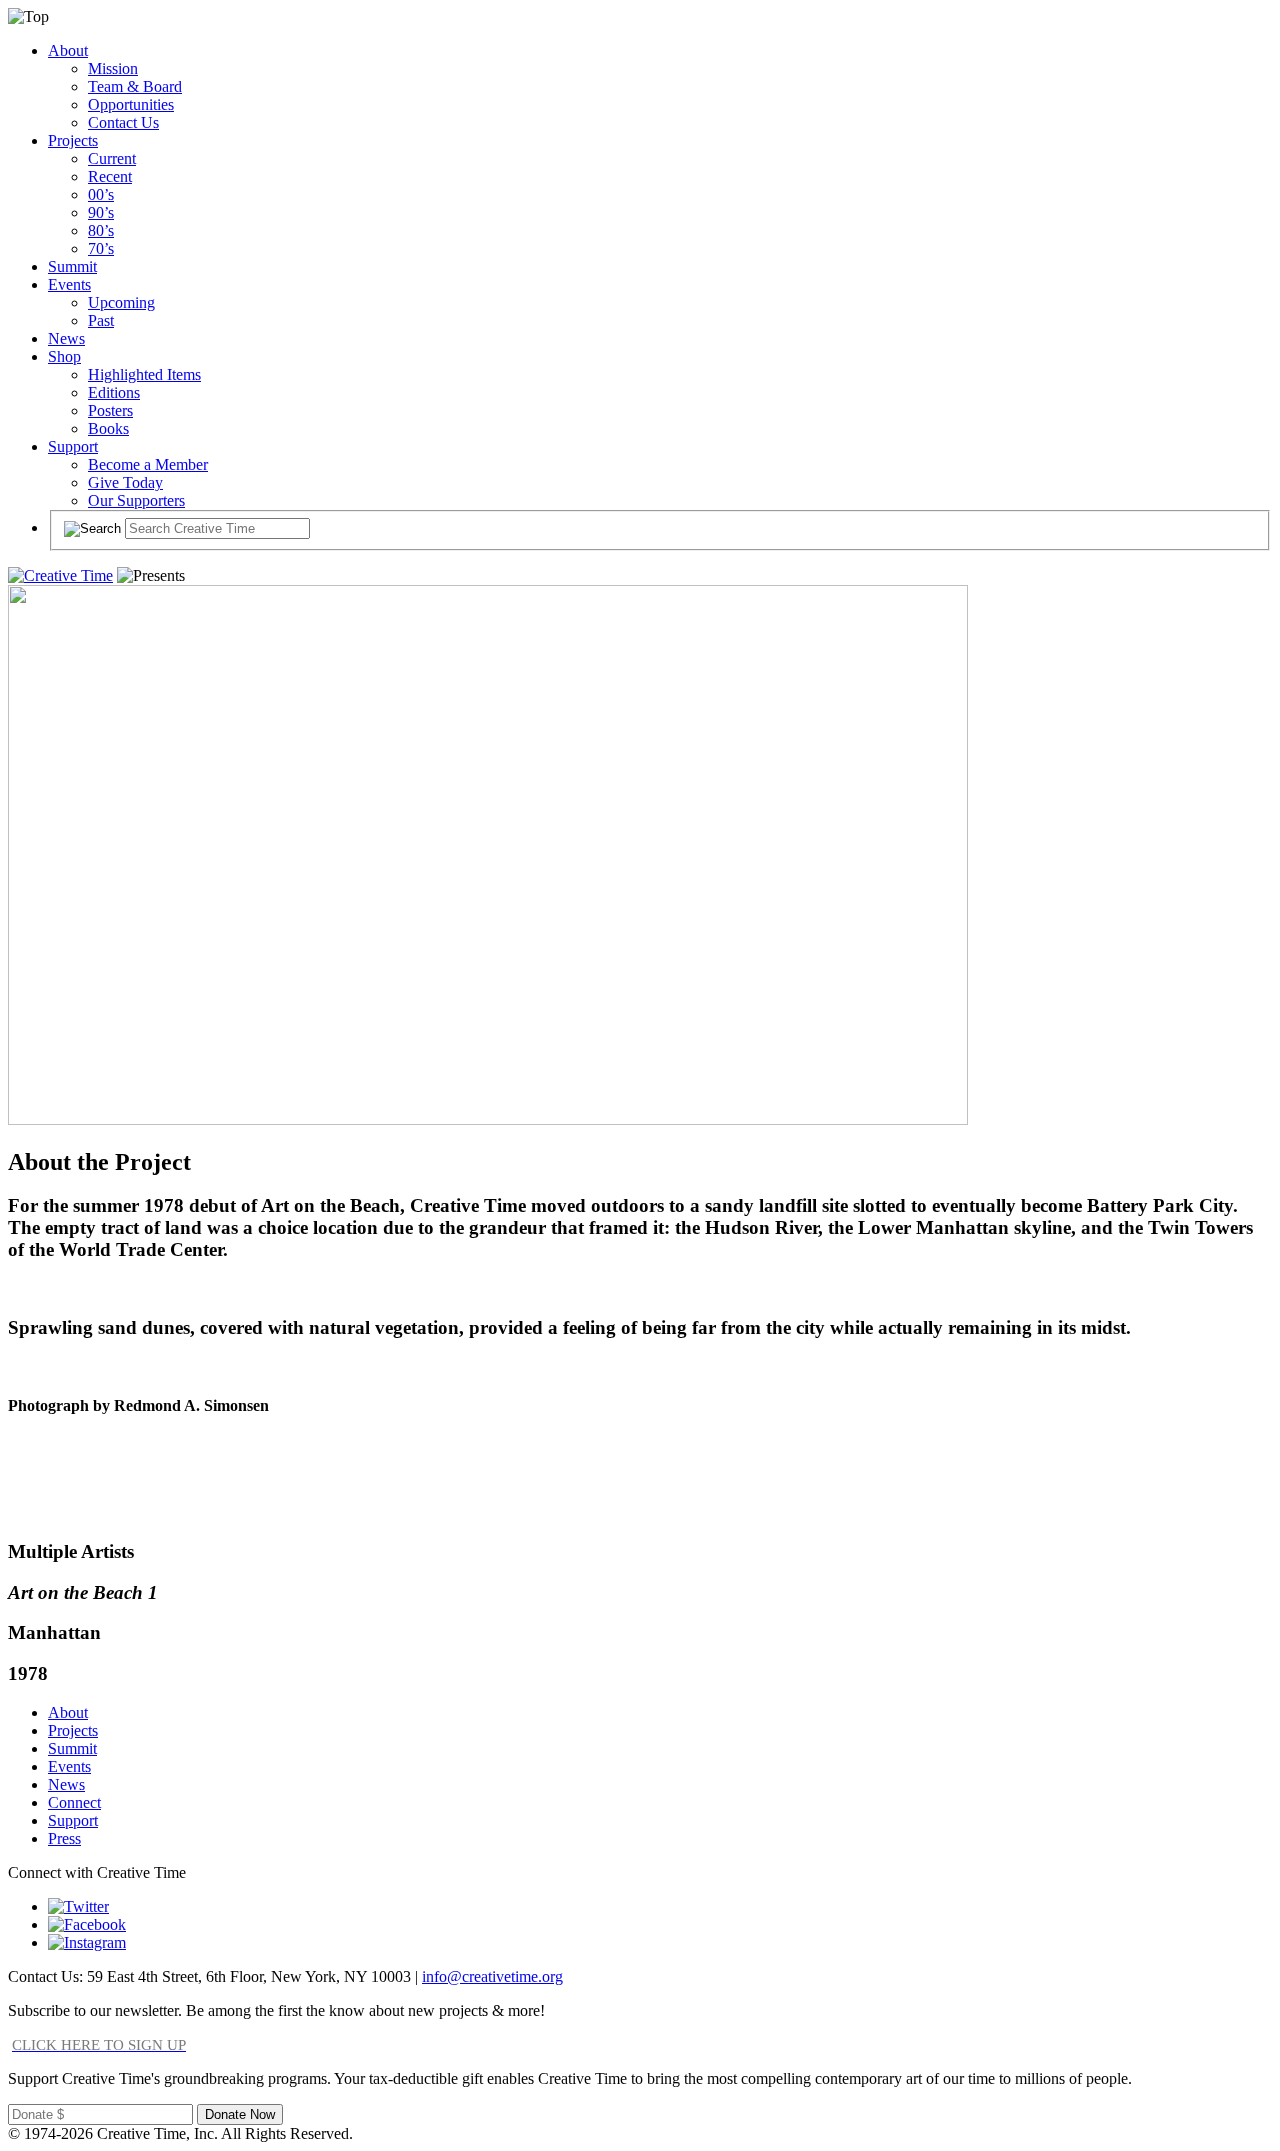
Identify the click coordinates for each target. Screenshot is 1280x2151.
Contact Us (123, 122)
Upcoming (121, 302)
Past (101, 320)
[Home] (60, 575)
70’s (101, 248)
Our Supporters (136, 500)
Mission (113, 68)
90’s (101, 212)
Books (108, 428)
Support (73, 446)
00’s (101, 194)
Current (112, 158)
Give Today (125, 482)
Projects (73, 140)
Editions (114, 392)
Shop (64, 356)
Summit (72, 266)
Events (69, 284)
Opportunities (131, 104)
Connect (74, 1802)
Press (64, 1838)
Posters (110, 410)
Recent (110, 176)
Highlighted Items (144, 374)
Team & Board (135, 86)
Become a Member (148, 464)
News (66, 338)
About (68, 50)
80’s (101, 230)
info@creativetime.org (492, 1976)
